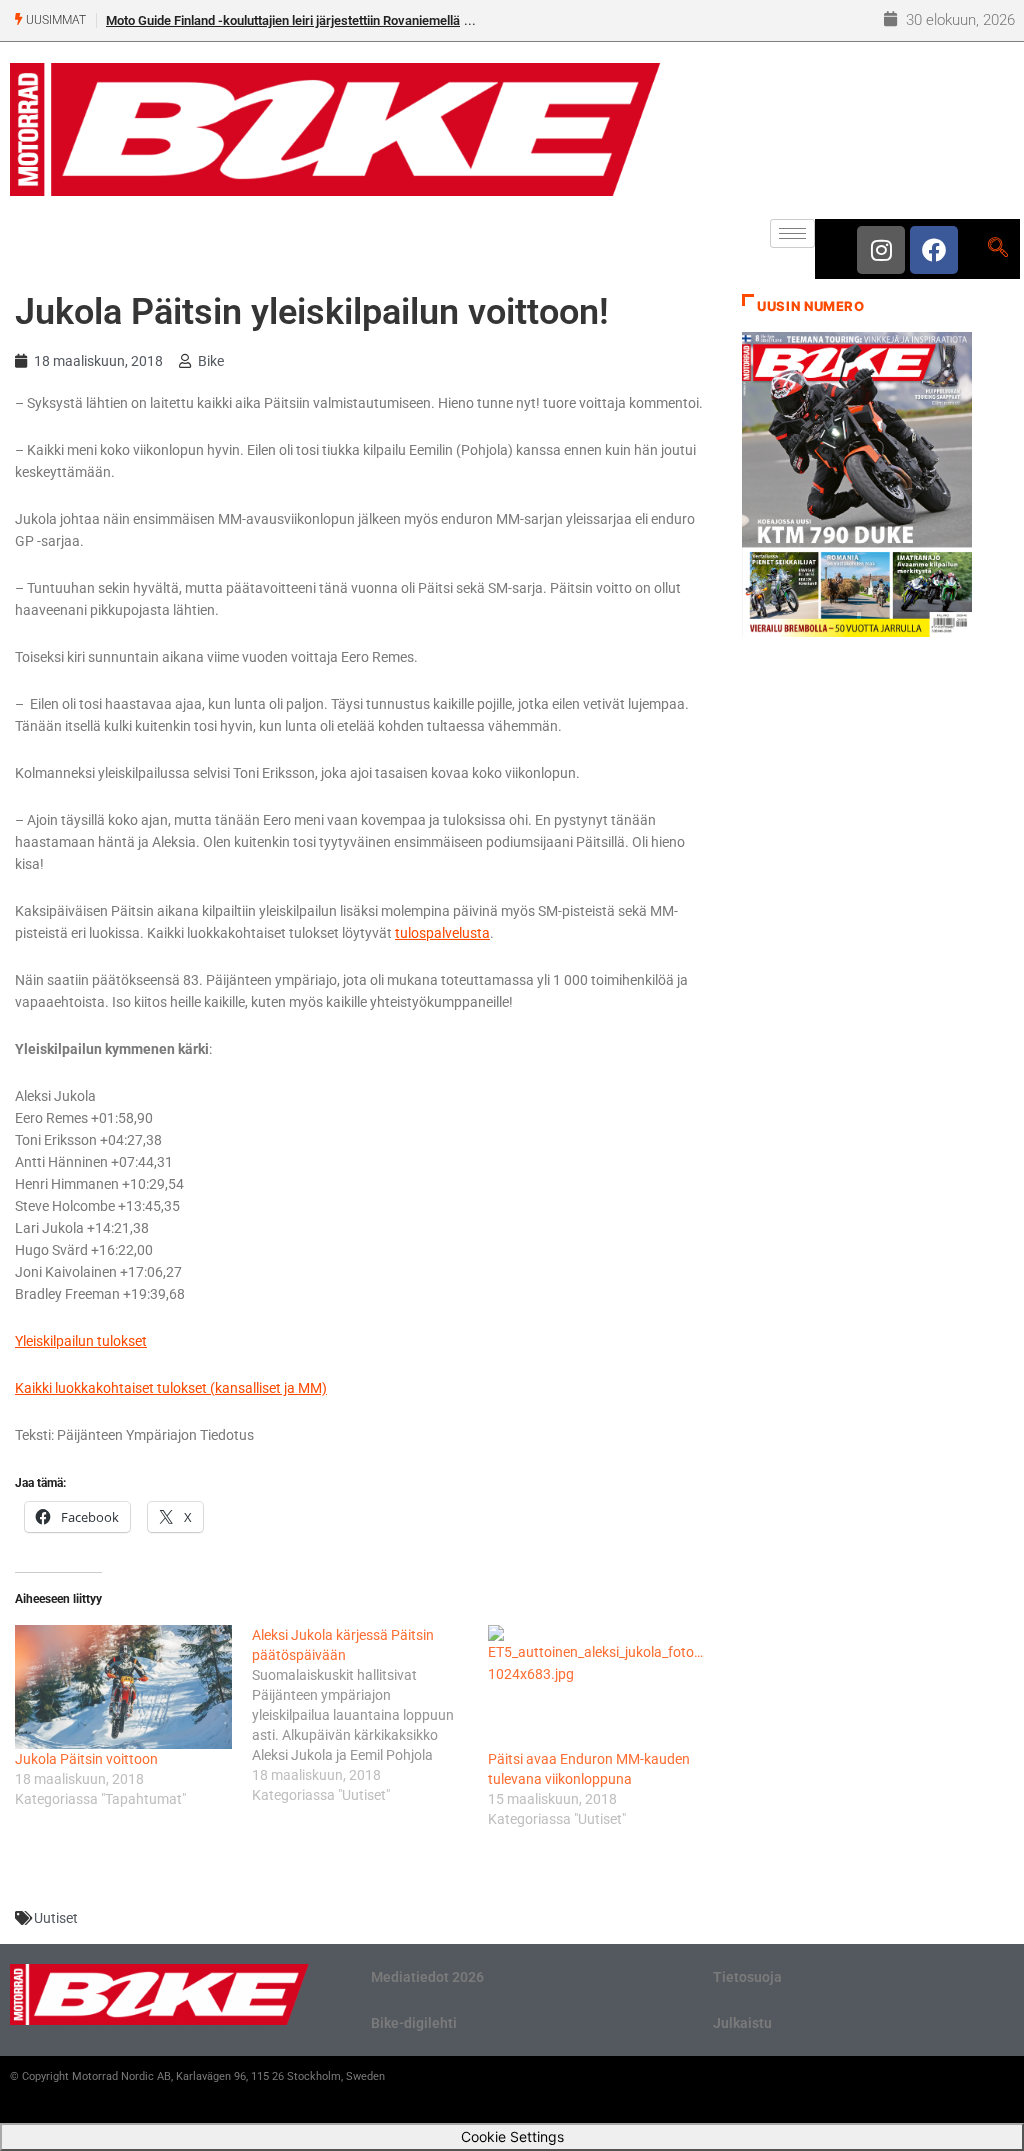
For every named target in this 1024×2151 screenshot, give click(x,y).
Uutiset (56, 1918)
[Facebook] (934, 250)
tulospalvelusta (442, 933)
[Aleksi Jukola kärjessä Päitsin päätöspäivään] (370, 1715)
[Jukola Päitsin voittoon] (123, 1687)
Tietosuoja (747, 1977)
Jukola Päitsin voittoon (86, 1759)
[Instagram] (881, 250)
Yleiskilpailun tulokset (81, 1341)
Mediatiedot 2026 (427, 1977)
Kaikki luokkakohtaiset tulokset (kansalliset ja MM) (171, 1388)
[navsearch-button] (997, 249)
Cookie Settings (512, 2136)
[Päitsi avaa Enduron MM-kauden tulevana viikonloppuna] (596, 1687)
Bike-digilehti (414, 2023)
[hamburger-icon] (792, 233)
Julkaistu (742, 2023)
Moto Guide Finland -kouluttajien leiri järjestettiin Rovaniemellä (283, 20)
